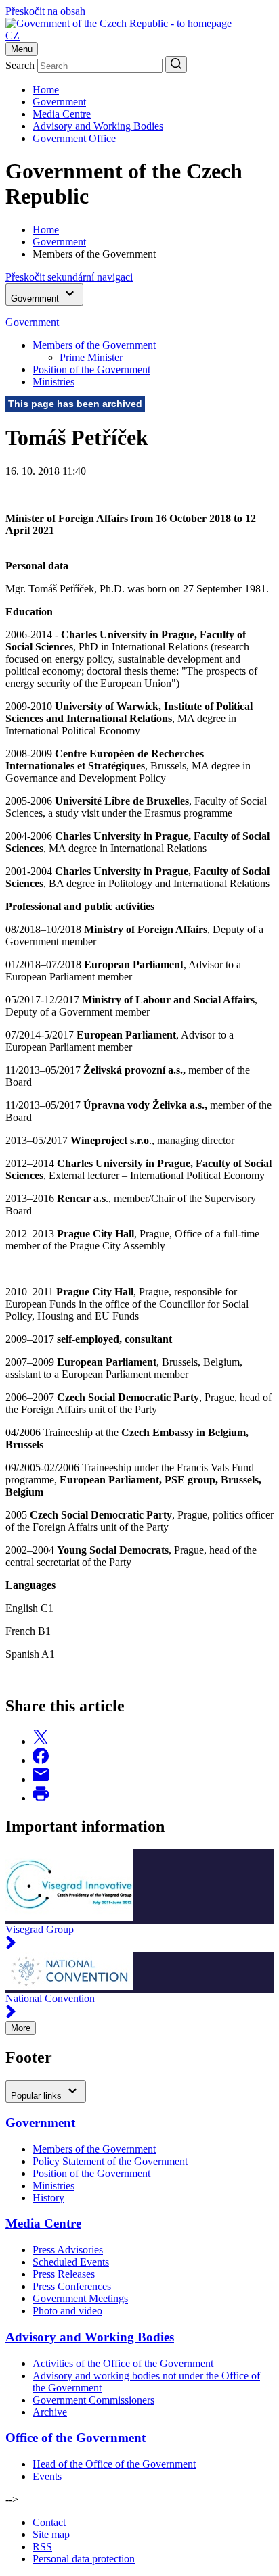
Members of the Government (94, 345)
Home (46, 90)
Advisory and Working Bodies (98, 126)
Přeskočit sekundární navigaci (69, 277)
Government (59, 102)
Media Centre (62, 114)
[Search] (176, 65)
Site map (51, 2534)
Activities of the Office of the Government (123, 2363)
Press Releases (64, 2274)
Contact (49, 2522)
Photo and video (67, 2311)
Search (20, 65)
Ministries (53, 382)
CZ (13, 35)
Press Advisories (68, 2250)
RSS (42, 2547)
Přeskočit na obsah (45, 11)
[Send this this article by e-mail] (41, 1779)
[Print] (41, 1798)
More (21, 2028)
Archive (50, 2412)
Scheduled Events (71, 2262)
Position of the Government (91, 369)
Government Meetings (80, 2298)
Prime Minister (91, 357)
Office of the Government (76, 2438)
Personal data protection (84, 2559)
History (48, 2198)
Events (47, 2476)
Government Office (74, 138)
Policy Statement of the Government (110, 2161)
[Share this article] (41, 1741)
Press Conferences (72, 2286)
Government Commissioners (93, 2400)
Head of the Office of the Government (114, 2464)
